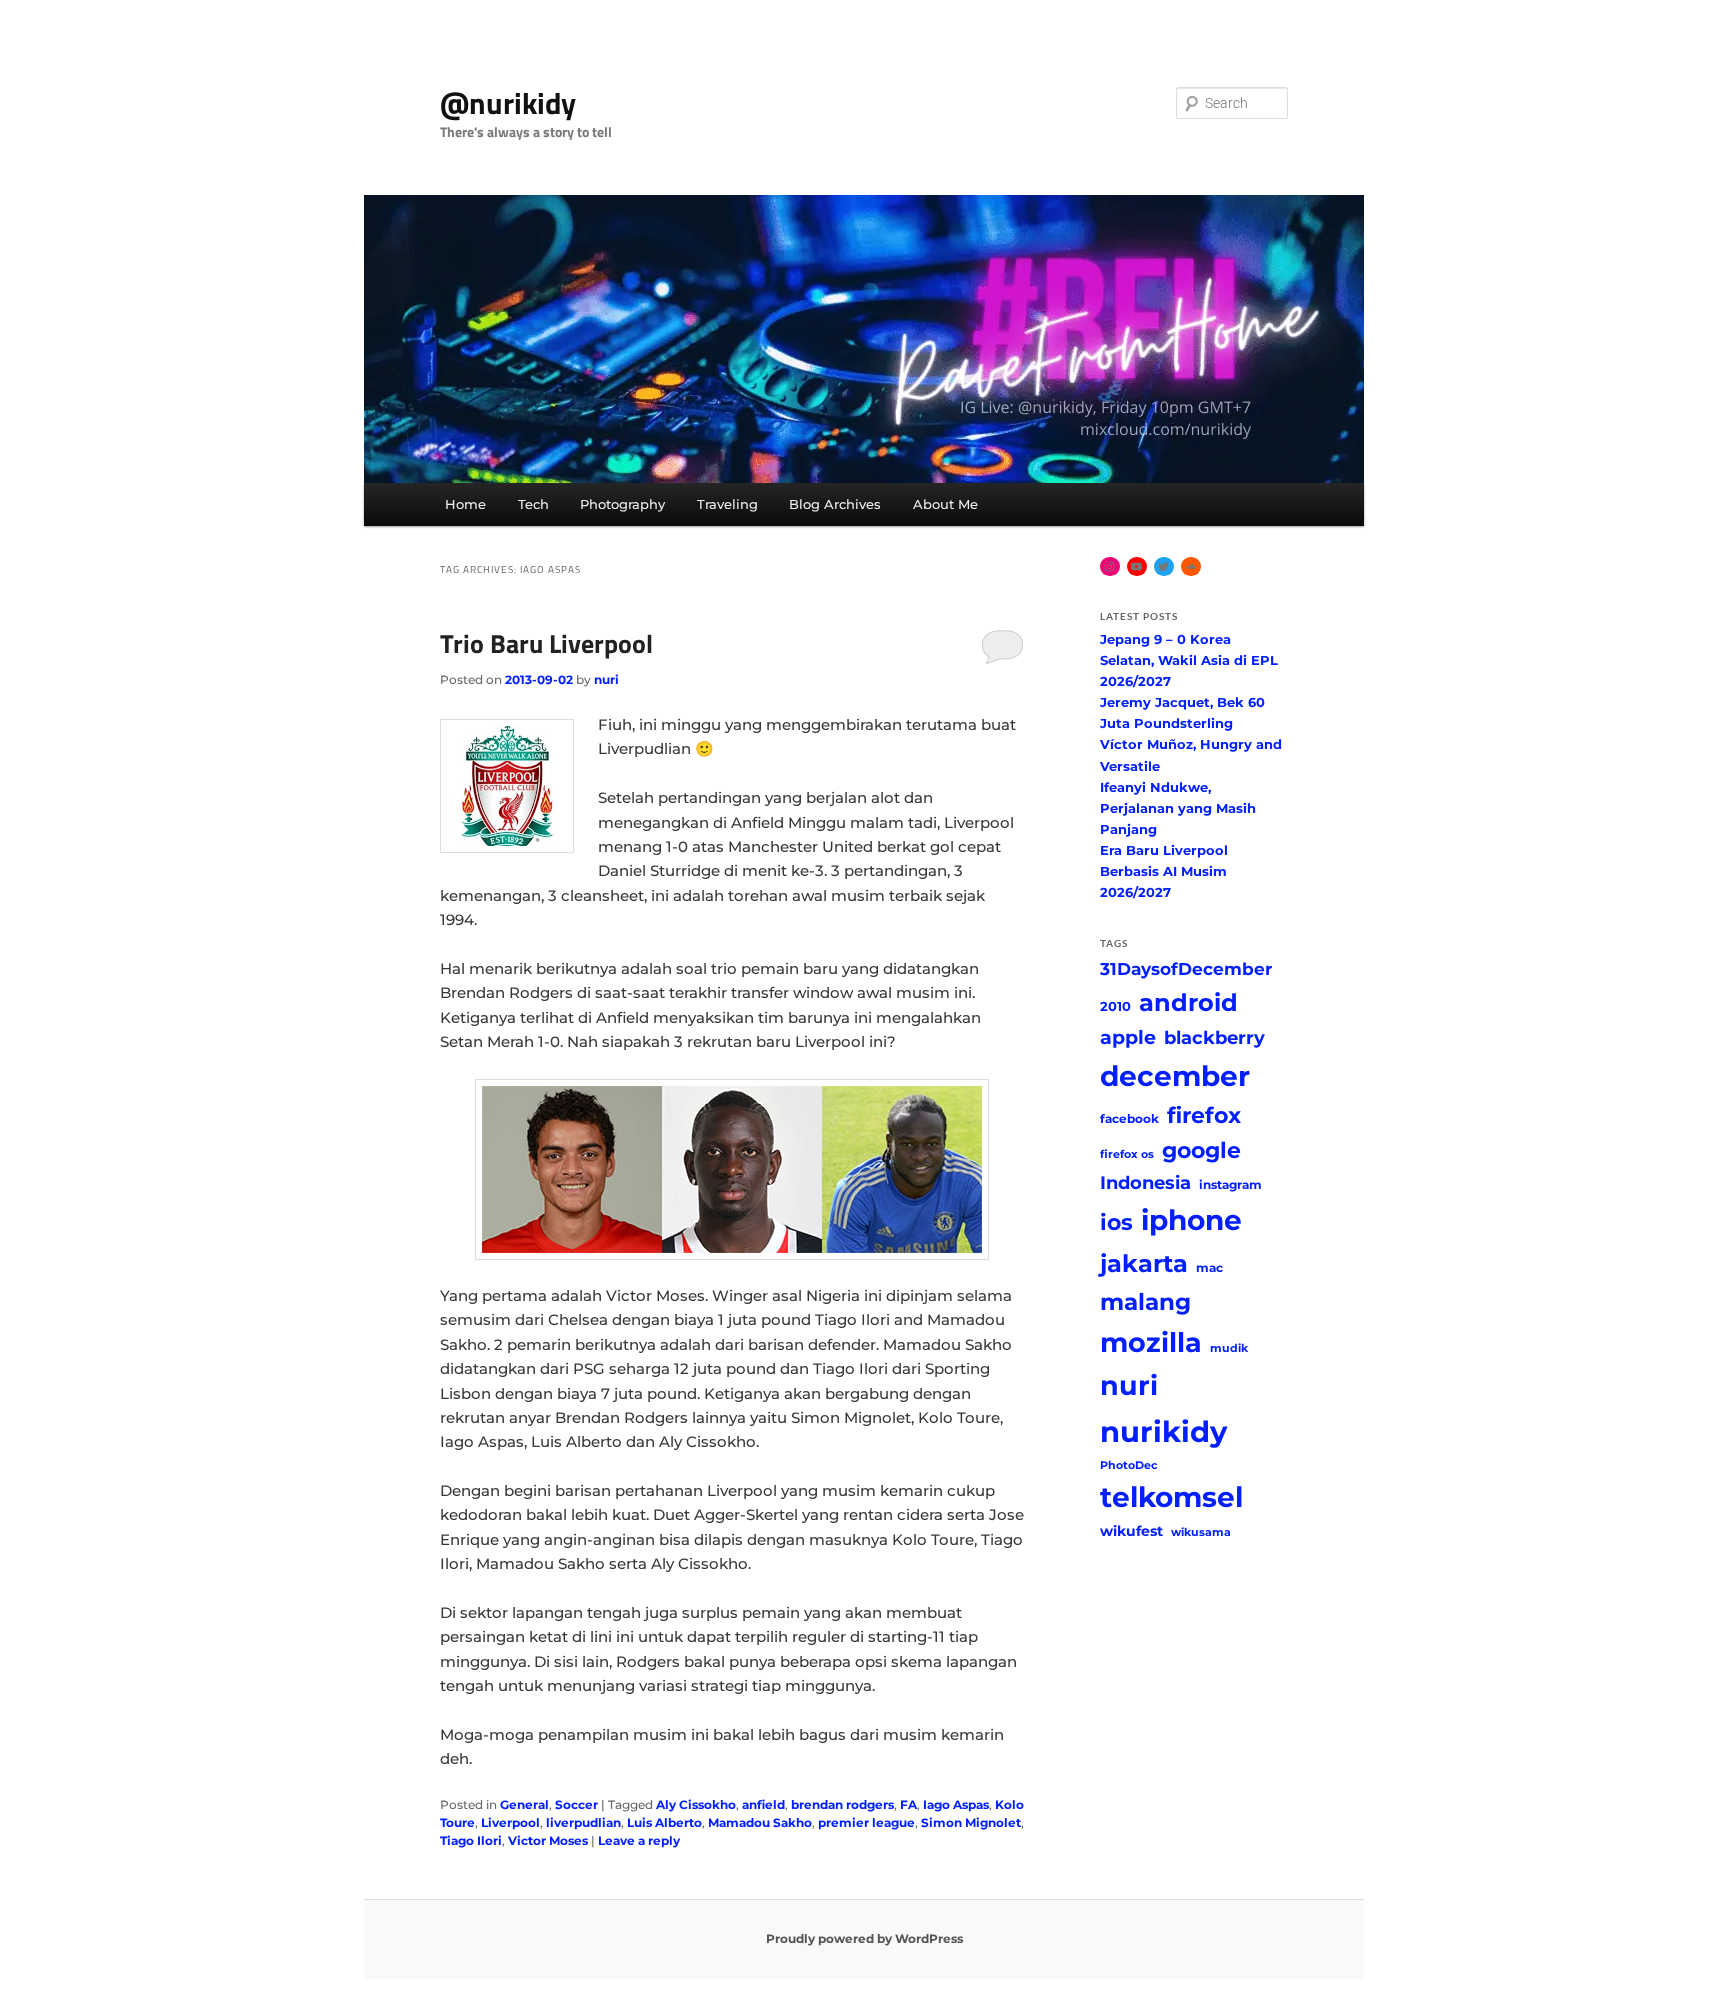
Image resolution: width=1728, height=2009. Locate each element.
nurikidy (1163, 1431)
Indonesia (1145, 1182)
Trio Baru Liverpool (546, 643)
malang (1145, 1301)
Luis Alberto (664, 1822)
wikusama (1201, 1532)
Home (465, 504)
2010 (1115, 1006)
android (1188, 1002)
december (1175, 1076)
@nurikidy (508, 103)
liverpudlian (583, 1822)
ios (1116, 1222)
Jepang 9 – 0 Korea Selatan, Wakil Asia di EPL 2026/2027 (1189, 660)
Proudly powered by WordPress (864, 1938)
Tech (533, 504)
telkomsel (1171, 1497)
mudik (1229, 1348)
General (524, 1804)
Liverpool (510, 1822)
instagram (1230, 1184)
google (1201, 1150)
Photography (622, 504)
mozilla (1151, 1342)
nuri (606, 679)
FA (908, 1804)
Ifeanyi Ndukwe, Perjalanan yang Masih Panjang (1178, 808)
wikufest (1131, 1531)
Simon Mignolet (971, 1822)
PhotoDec (1129, 1465)
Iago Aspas (956, 1804)
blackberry (1214, 1037)
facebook (1129, 1118)
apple (1128, 1037)
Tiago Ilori (471, 1840)
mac (1209, 1267)
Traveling (727, 504)
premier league (866, 1822)
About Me (945, 504)
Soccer (576, 1804)
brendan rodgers (842, 1804)
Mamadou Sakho (760, 1822)
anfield (763, 1804)
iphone (1191, 1220)
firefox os (1127, 1154)
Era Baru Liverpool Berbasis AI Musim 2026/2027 (1164, 871)
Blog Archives (835, 504)
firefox (1204, 1115)
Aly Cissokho (696, 1804)
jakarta (1144, 1263)
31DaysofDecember (1186, 969)
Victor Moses (548, 1840)
